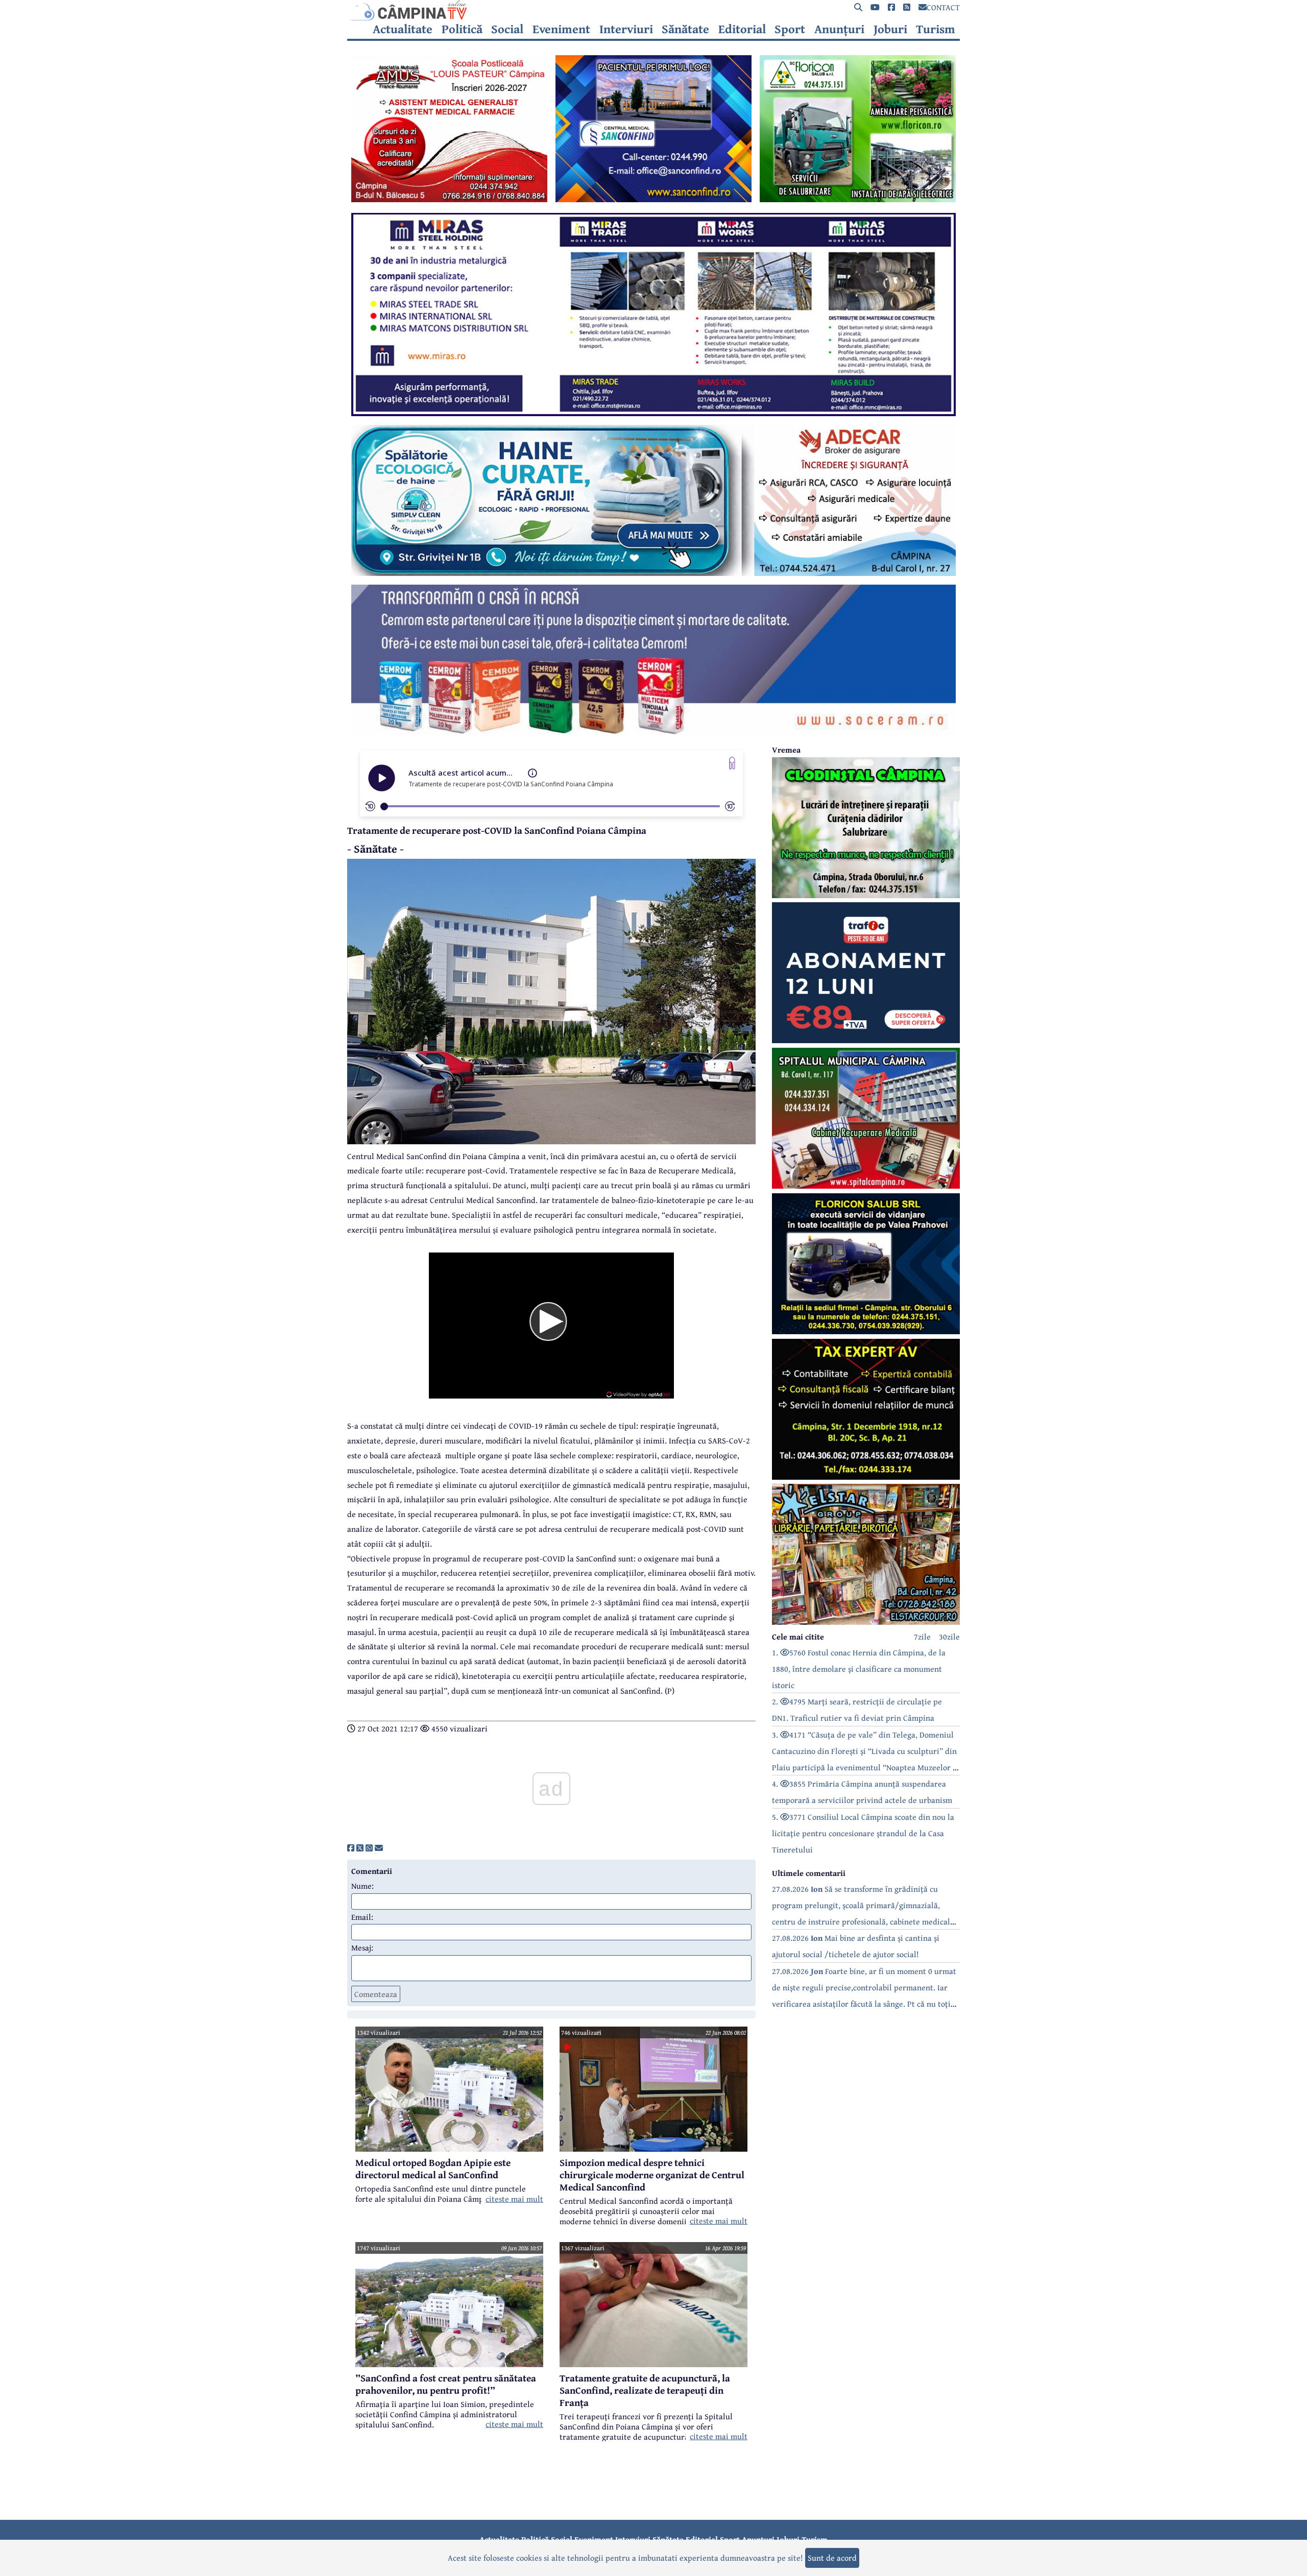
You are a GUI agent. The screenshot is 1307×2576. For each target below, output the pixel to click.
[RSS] (907, 7)
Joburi (890, 29)
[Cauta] (858, 7)
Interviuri (626, 29)
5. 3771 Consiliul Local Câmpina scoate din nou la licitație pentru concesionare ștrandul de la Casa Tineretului (863, 1833)
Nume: (362, 1886)
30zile (949, 1636)
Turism (936, 29)
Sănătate (685, 29)
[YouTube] (875, 7)
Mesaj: (362, 1947)
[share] (351, 1848)
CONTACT (943, 7)
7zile (922, 1636)
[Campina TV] (653, 10)
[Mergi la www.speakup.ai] (732, 763)
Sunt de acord (832, 2558)
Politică (462, 29)
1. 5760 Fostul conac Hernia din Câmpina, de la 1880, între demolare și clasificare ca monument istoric (859, 1669)
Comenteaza (376, 1994)
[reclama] (449, 199)
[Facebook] (891, 7)
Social (507, 29)
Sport (790, 29)
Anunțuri (839, 29)
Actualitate (403, 29)
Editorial (742, 29)
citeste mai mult (514, 2199)
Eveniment (561, 29)
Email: (362, 1917)
